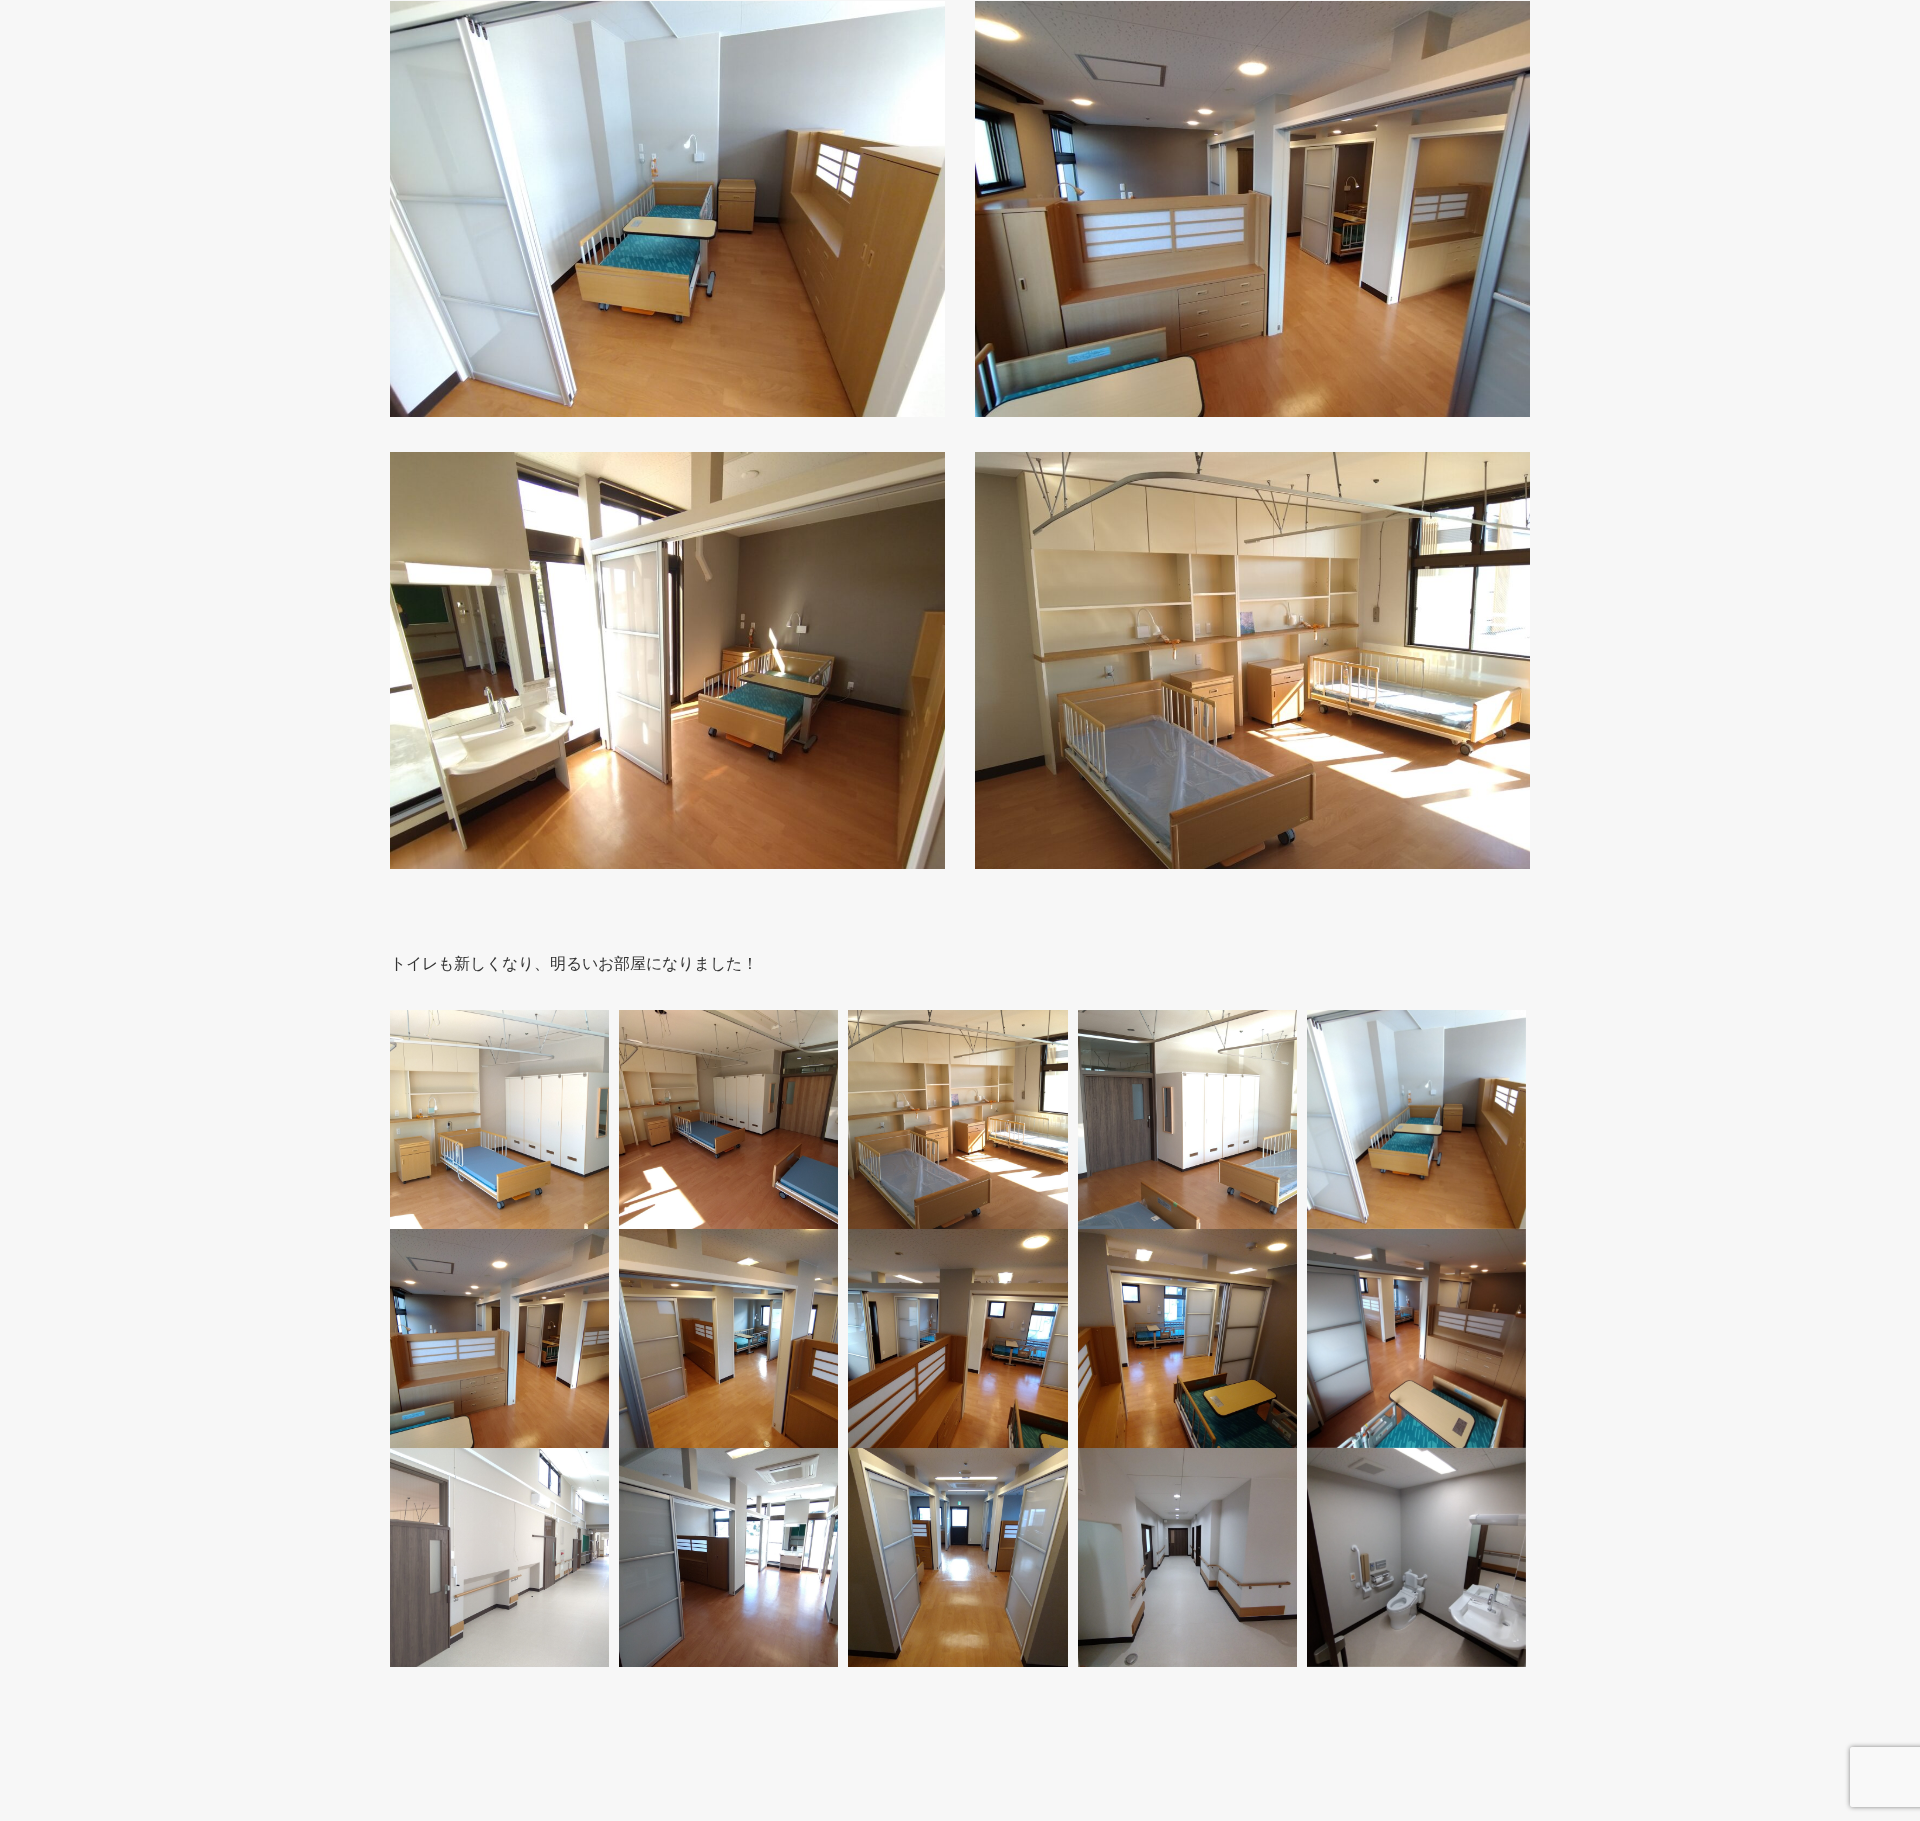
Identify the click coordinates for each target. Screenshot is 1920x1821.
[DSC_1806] (499, 1338)
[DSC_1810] (1416, 1338)
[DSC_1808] (957, 1338)
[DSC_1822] (499, 1119)
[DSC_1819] (1187, 1557)
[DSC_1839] (1416, 1119)
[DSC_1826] (728, 1119)
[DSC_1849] (1187, 1119)
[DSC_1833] (728, 1557)
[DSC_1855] (499, 1557)
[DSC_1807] (728, 1338)
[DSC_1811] (957, 1557)
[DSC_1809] (1187, 1338)
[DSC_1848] (957, 1119)
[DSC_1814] (1416, 1557)
